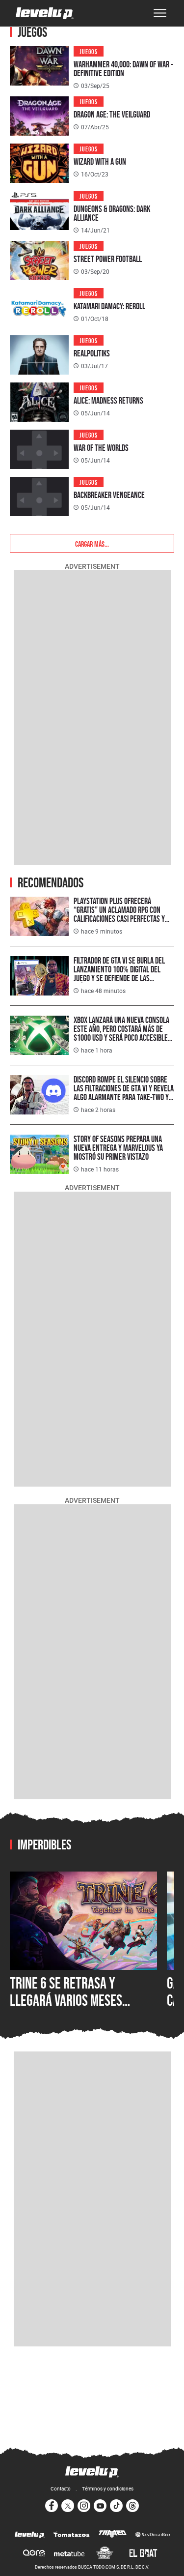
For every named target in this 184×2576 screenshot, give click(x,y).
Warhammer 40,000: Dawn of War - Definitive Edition (123, 69)
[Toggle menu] (160, 13)
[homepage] (45, 13)
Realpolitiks (92, 353)
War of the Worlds (101, 448)
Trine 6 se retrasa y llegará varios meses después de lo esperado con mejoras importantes (82, 2009)
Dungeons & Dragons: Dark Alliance (112, 213)
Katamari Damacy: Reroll (109, 306)
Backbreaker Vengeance (109, 495)
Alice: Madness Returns (108, 400)
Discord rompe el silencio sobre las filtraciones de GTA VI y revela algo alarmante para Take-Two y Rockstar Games (124, 1093)
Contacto (61, 2488)
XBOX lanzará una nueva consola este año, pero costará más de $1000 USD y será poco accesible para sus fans (121, 1033)
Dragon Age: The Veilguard (112, 114)
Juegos (89, 51)
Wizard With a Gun (100, 161)
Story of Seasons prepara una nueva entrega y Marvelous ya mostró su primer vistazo (118, 1148)
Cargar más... (92, 543)
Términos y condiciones (108, 2488)
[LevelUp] (30, 2535)
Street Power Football (108, 259)
